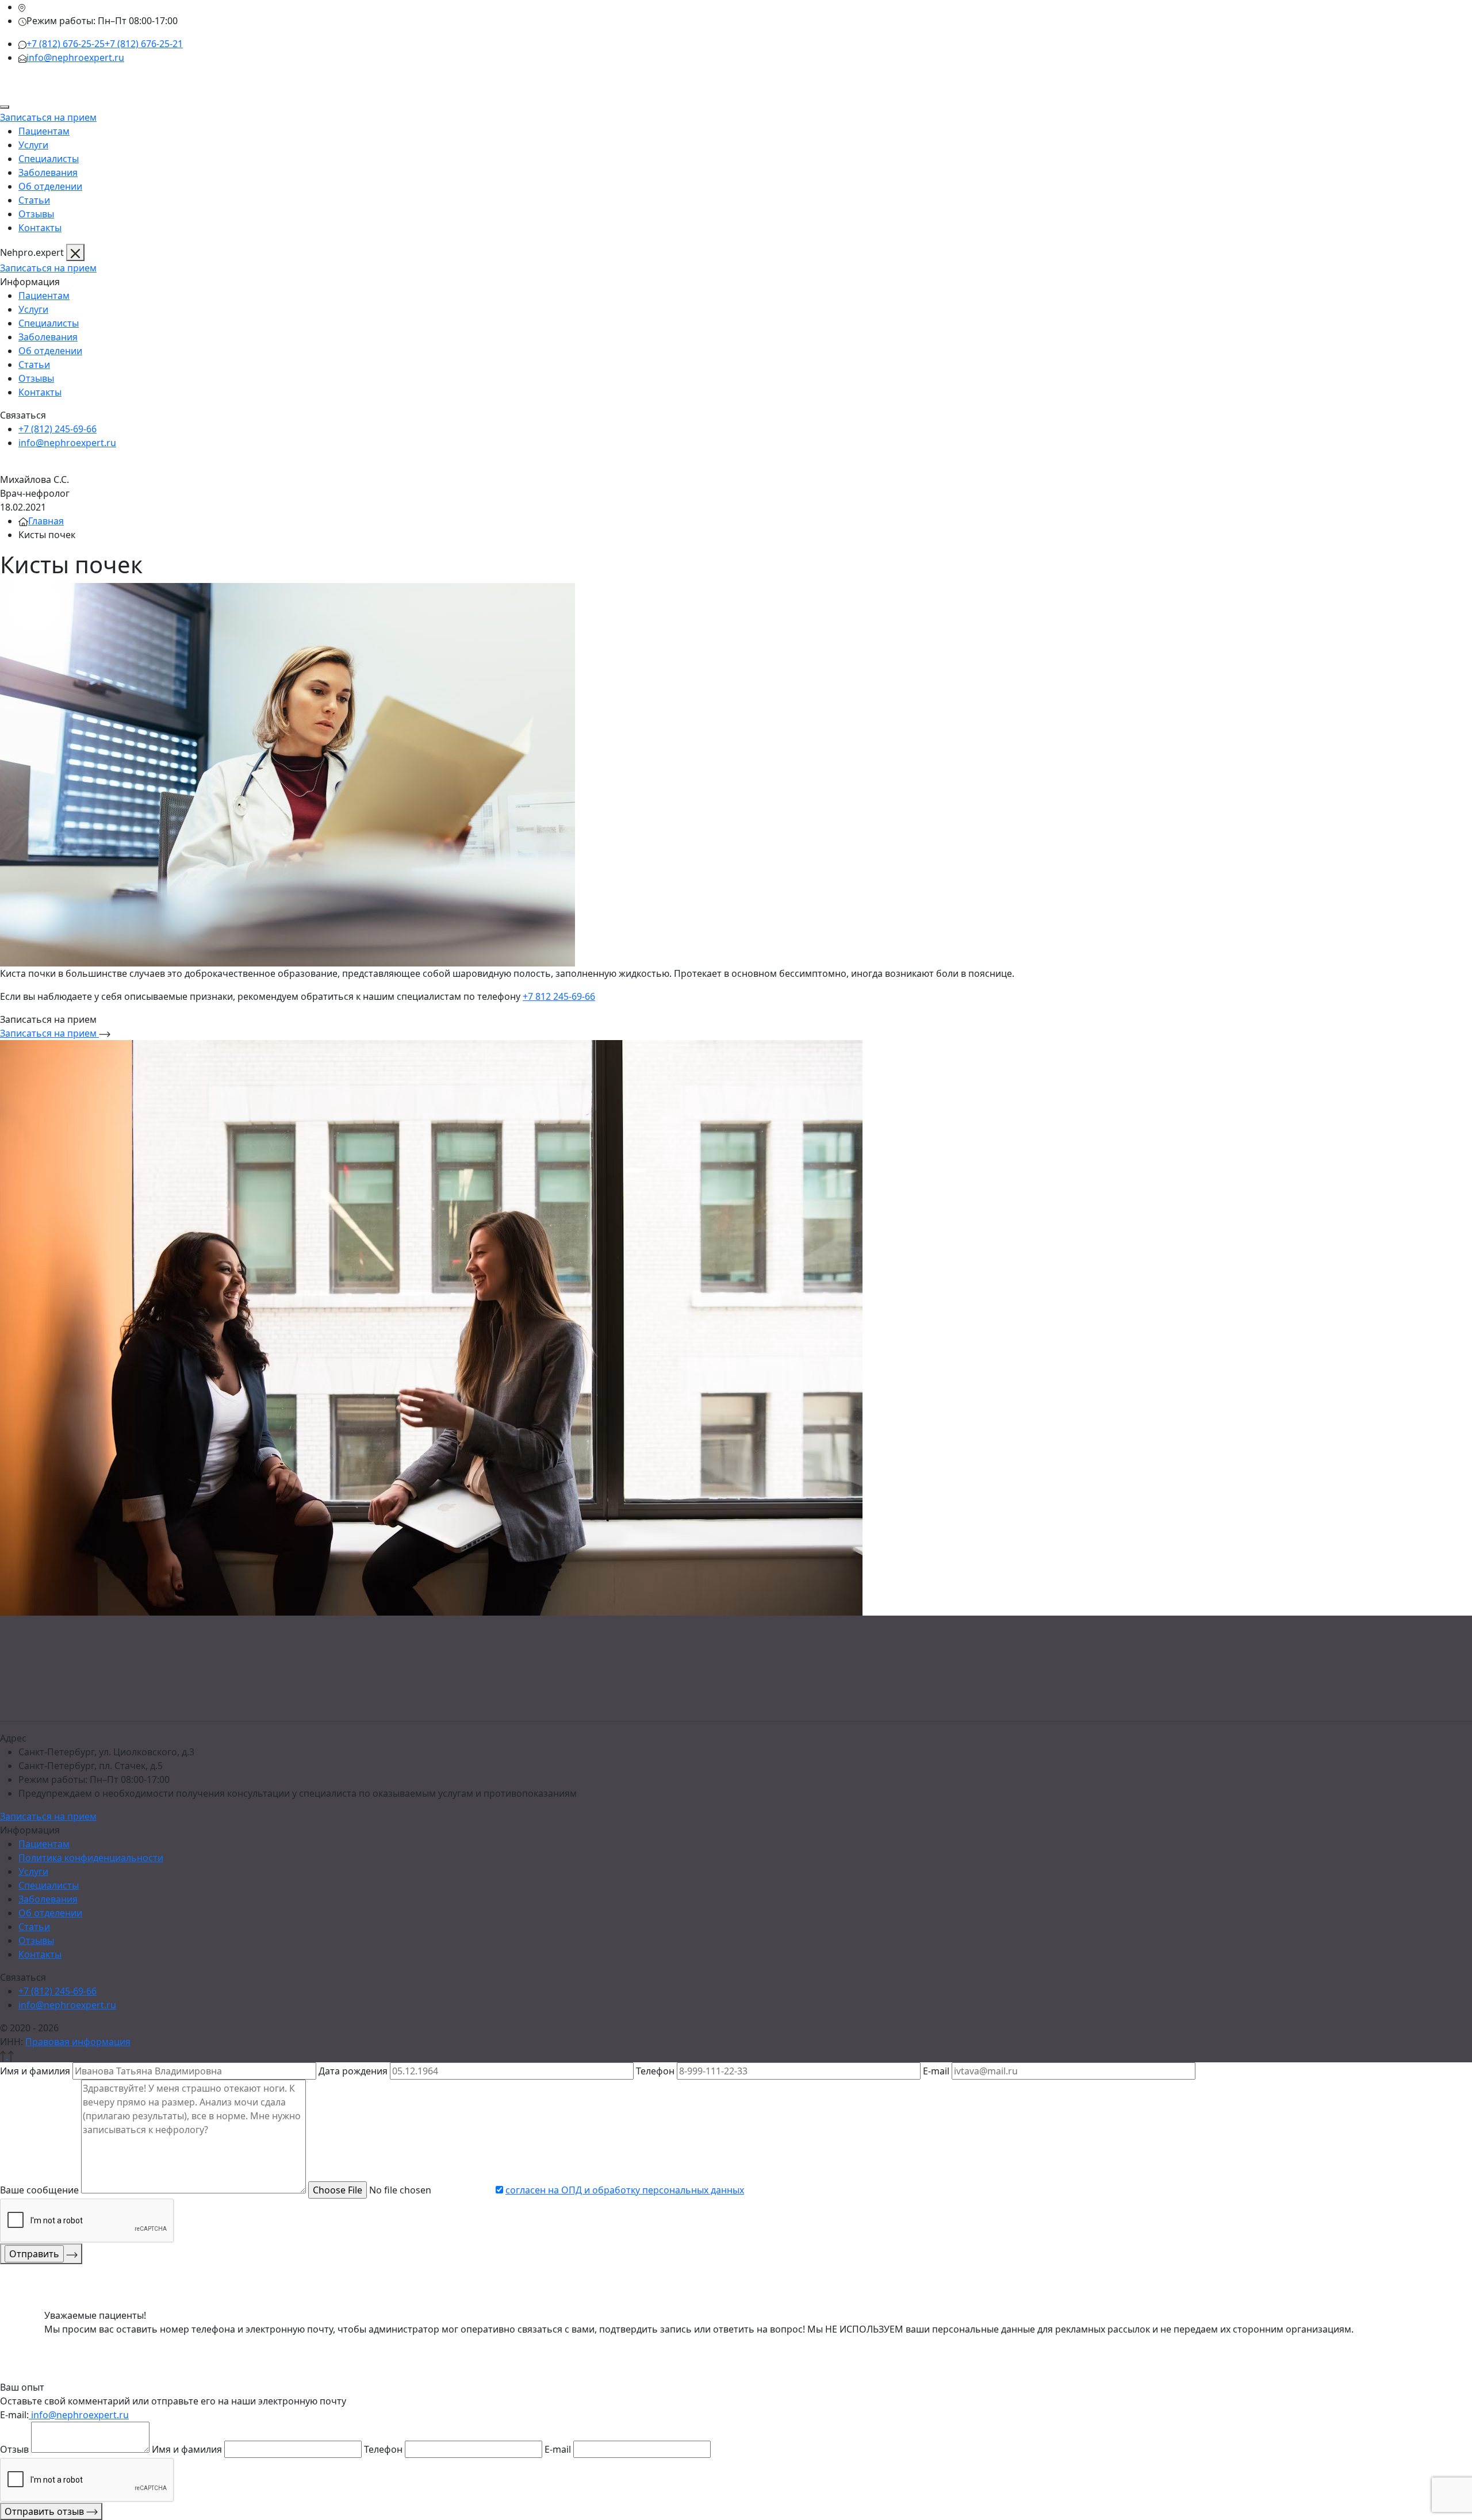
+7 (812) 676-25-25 (66, 44)
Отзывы (36, 214)
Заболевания (48, 172)
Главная (46, 521)
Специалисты (49, 159)
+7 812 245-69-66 (559, 996)
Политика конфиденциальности (91, 1858)
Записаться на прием (48, 117)
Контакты (40, 228)
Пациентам (44, 131)
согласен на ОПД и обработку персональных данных (625, 2190)
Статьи (34, 200)
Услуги (33, 145)
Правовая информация (78, 2042)
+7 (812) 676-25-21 (144, 44)
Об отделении (50, 186)
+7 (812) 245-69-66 (57, 429)
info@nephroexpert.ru (75, 57)
